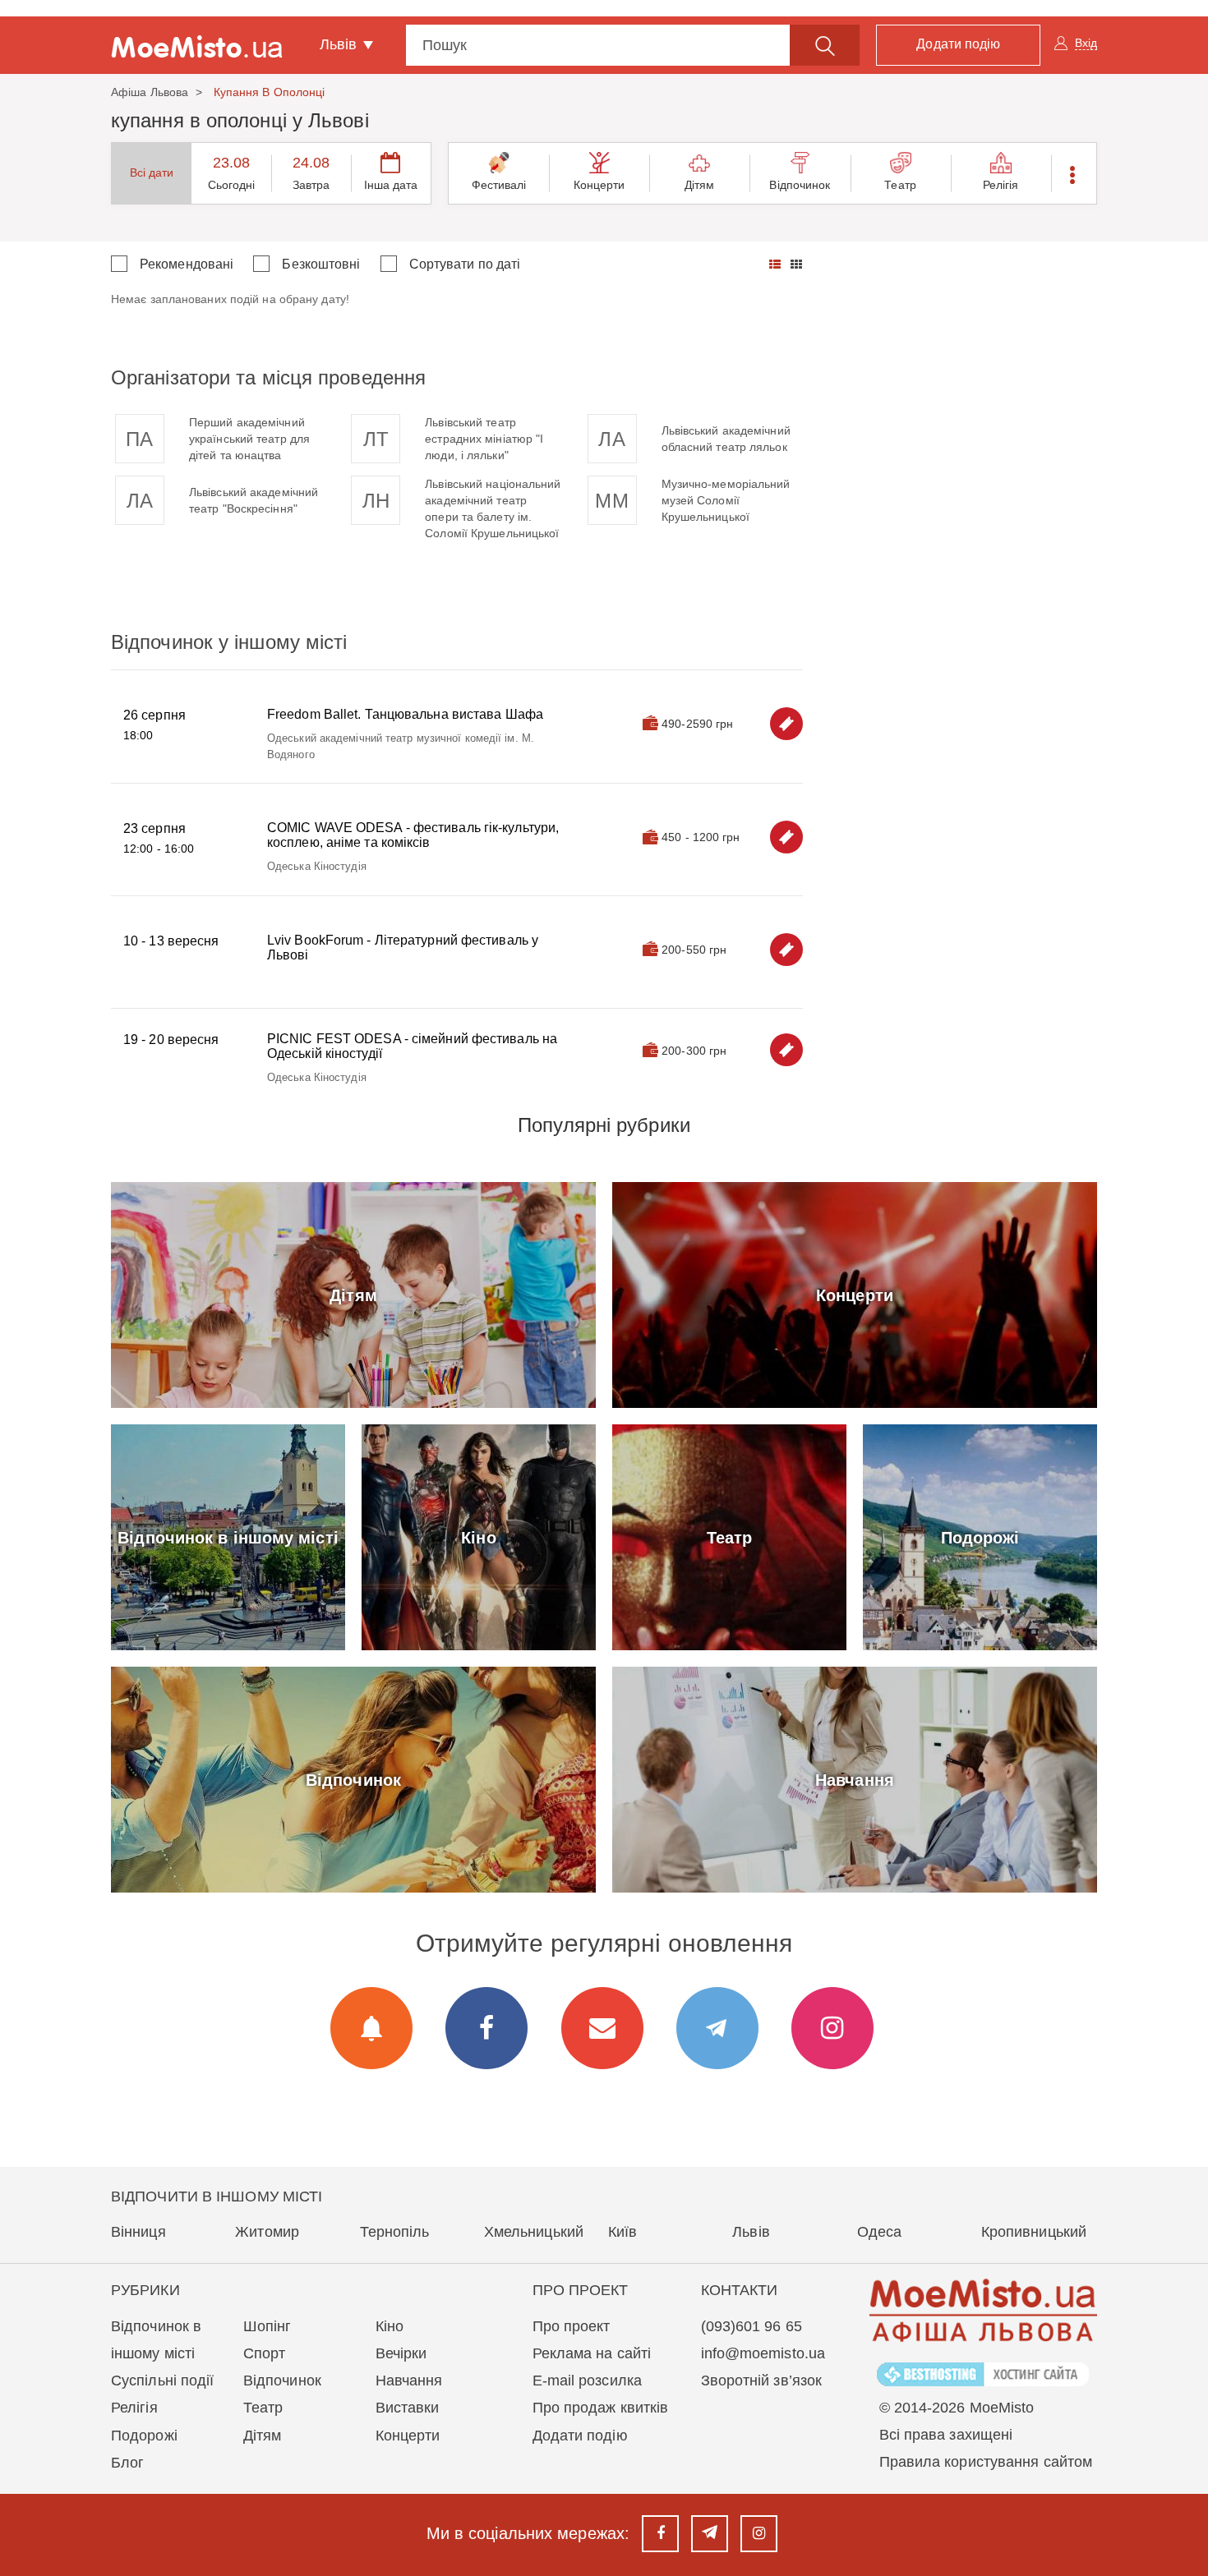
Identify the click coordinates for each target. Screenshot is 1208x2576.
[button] (1074, 173)
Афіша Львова (150, 92)
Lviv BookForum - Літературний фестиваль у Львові (403, 948)
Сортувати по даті (465, 264)
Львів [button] (341, 44)
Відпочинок (800, 185)
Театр (900, 185)
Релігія (1001, 185)
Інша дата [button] (391, 185)
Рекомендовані (187, 264)
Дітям (700, 185)
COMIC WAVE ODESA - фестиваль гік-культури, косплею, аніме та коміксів (413, 835)
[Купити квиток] (786, 724)
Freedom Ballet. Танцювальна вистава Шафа (405, 714)
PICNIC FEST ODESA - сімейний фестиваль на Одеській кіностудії (412, 1046)
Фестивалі (499, 185)
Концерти (599, 185)
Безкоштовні (321, 264)
